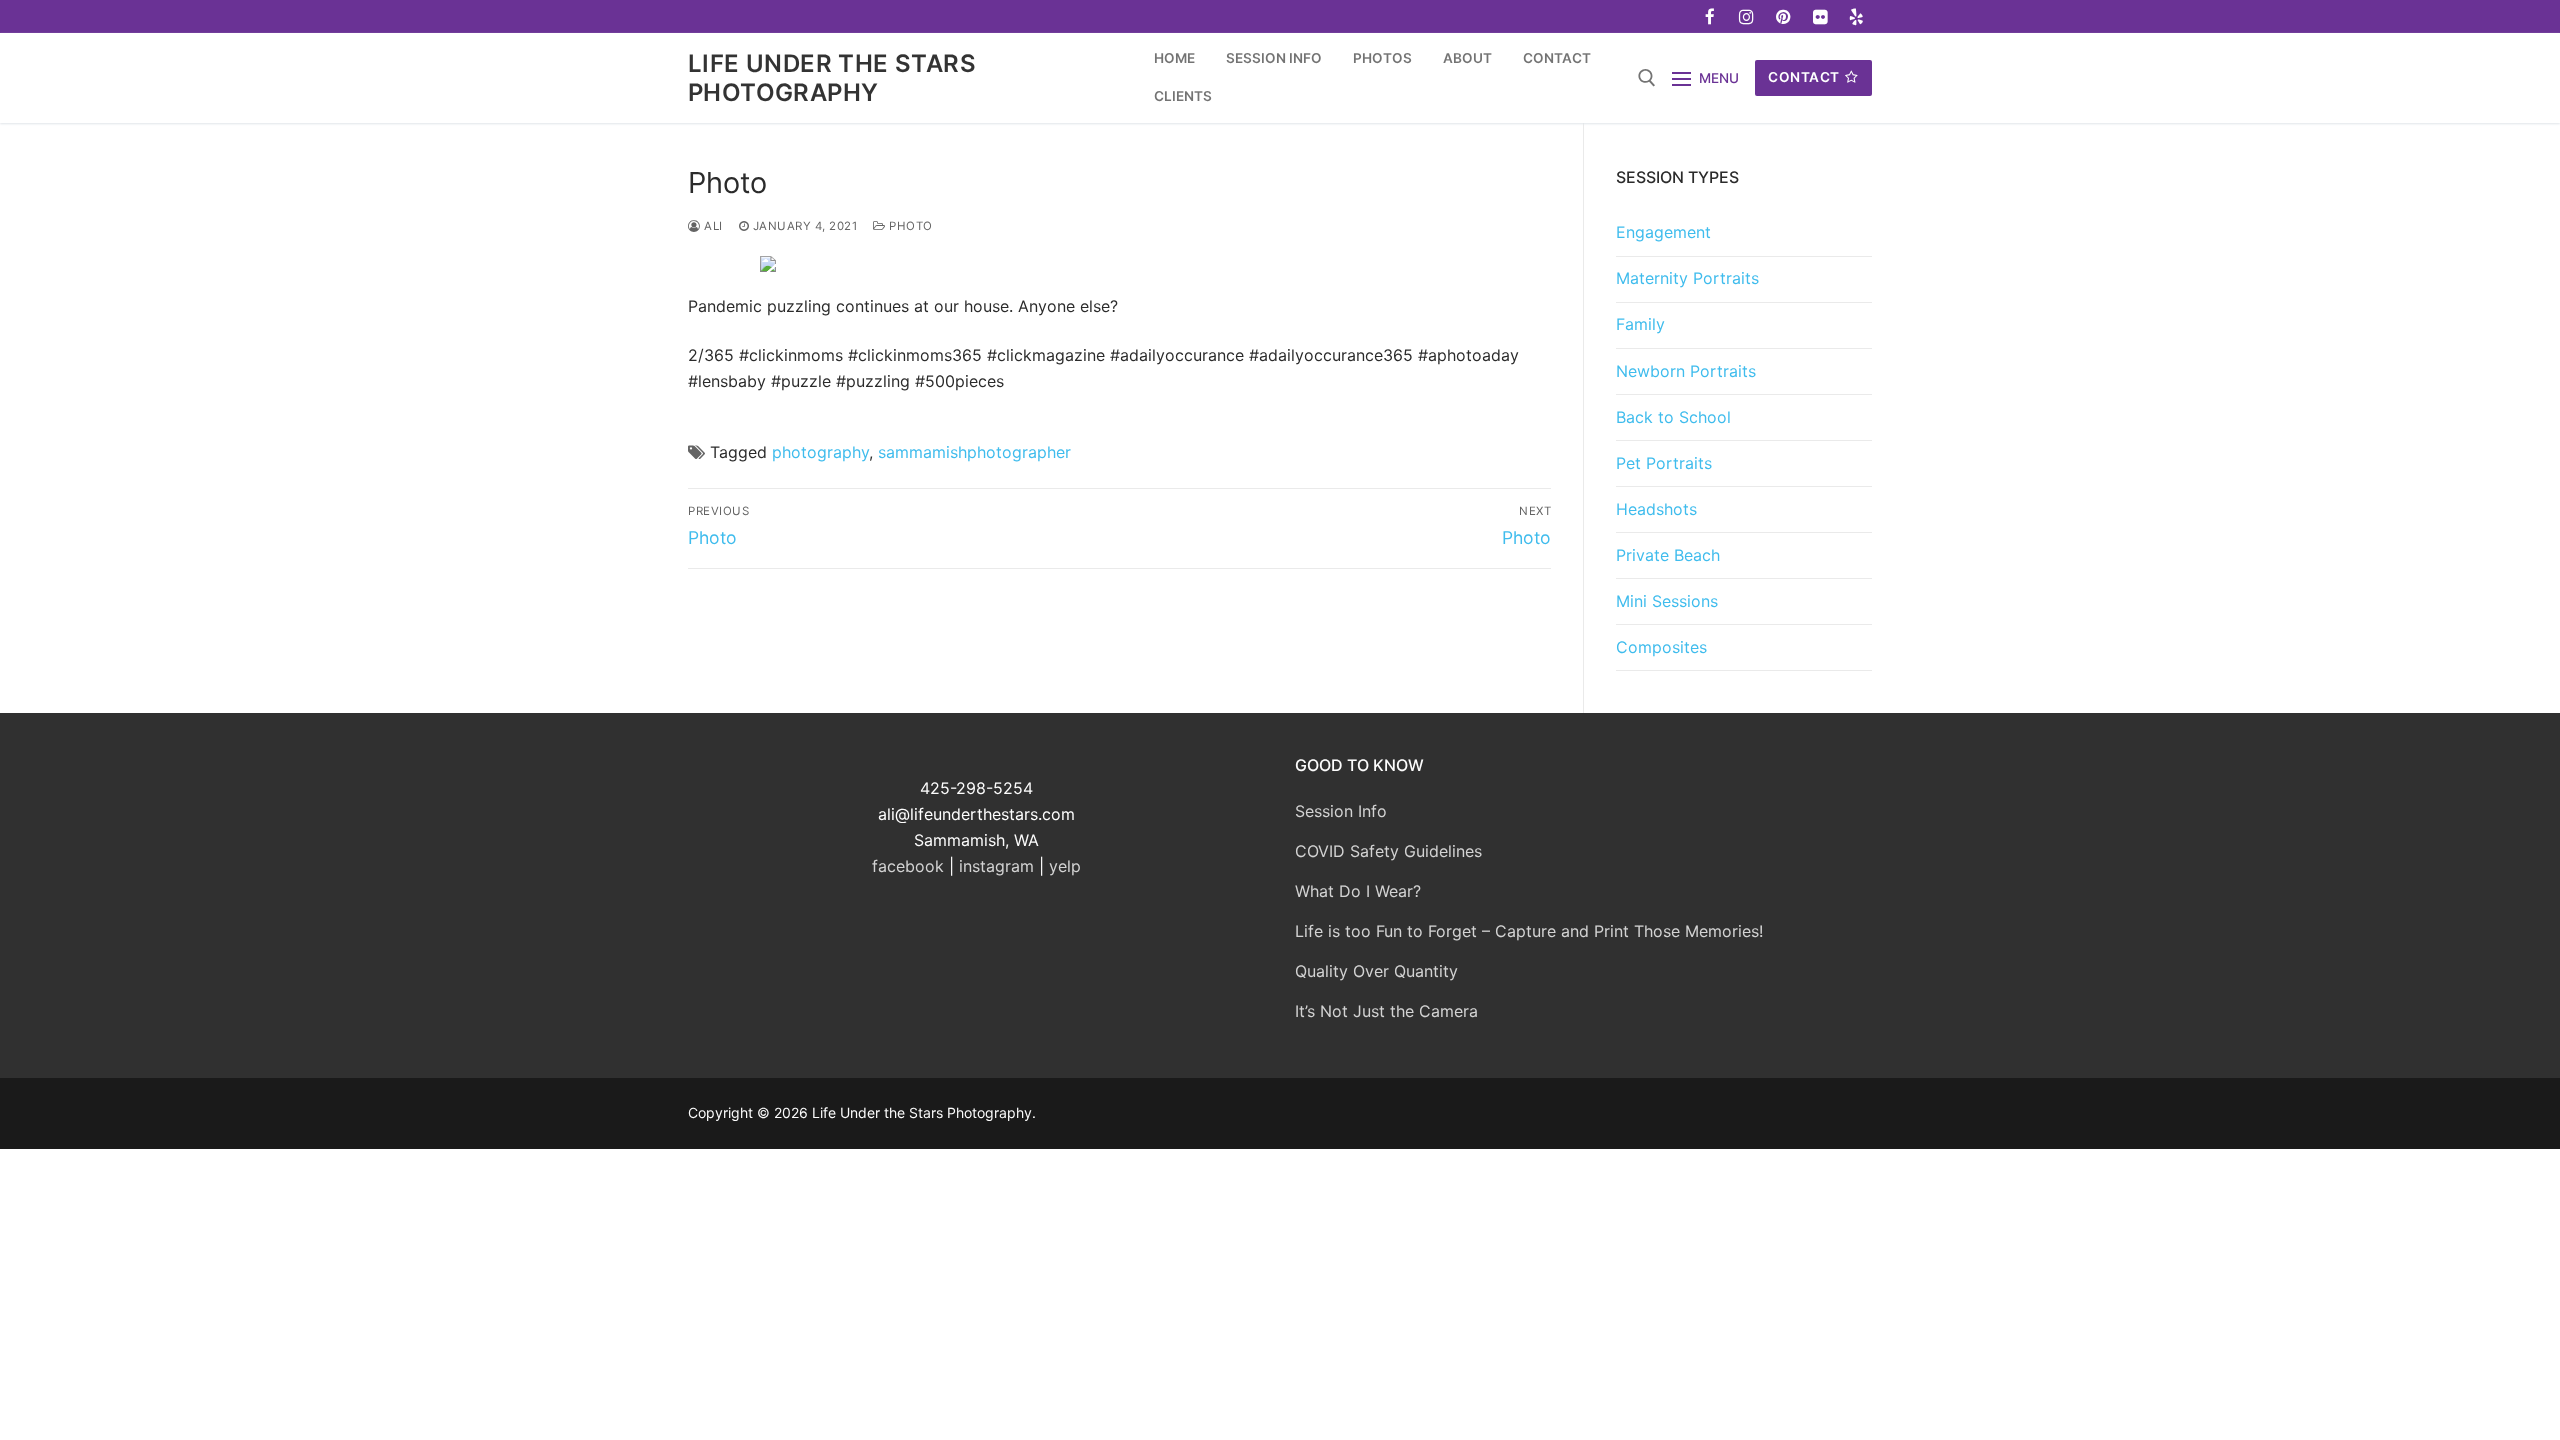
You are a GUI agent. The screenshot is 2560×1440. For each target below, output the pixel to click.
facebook (908, 866)
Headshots (1656, 509)
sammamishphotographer (974, 452)
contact (1804, 77)
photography (820, 452)
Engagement (1663, 232)
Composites (1661, 647)
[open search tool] (1647, 78)
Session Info (1341, 811)
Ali (712, 226)
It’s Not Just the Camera (1386, 1011)
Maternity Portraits (1687, 278)
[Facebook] (1710, 16)
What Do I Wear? (1358, 891)
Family (1640, 324)
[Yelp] (1856, 16)
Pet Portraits (1664, 463)
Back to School (1673, 417)
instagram (996, 866)
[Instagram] (1747, 16)
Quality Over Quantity (1376, 971)
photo (909, 226)
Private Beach (1668, 555)
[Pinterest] (1783, 16)
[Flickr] (1820, 16)
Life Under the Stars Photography (832, 78)
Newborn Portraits (1686, 371)
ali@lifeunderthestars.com (976, 814)
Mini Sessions (1667, 601)
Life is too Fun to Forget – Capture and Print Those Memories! (1529, 931)
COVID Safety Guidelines (1388, 851)
